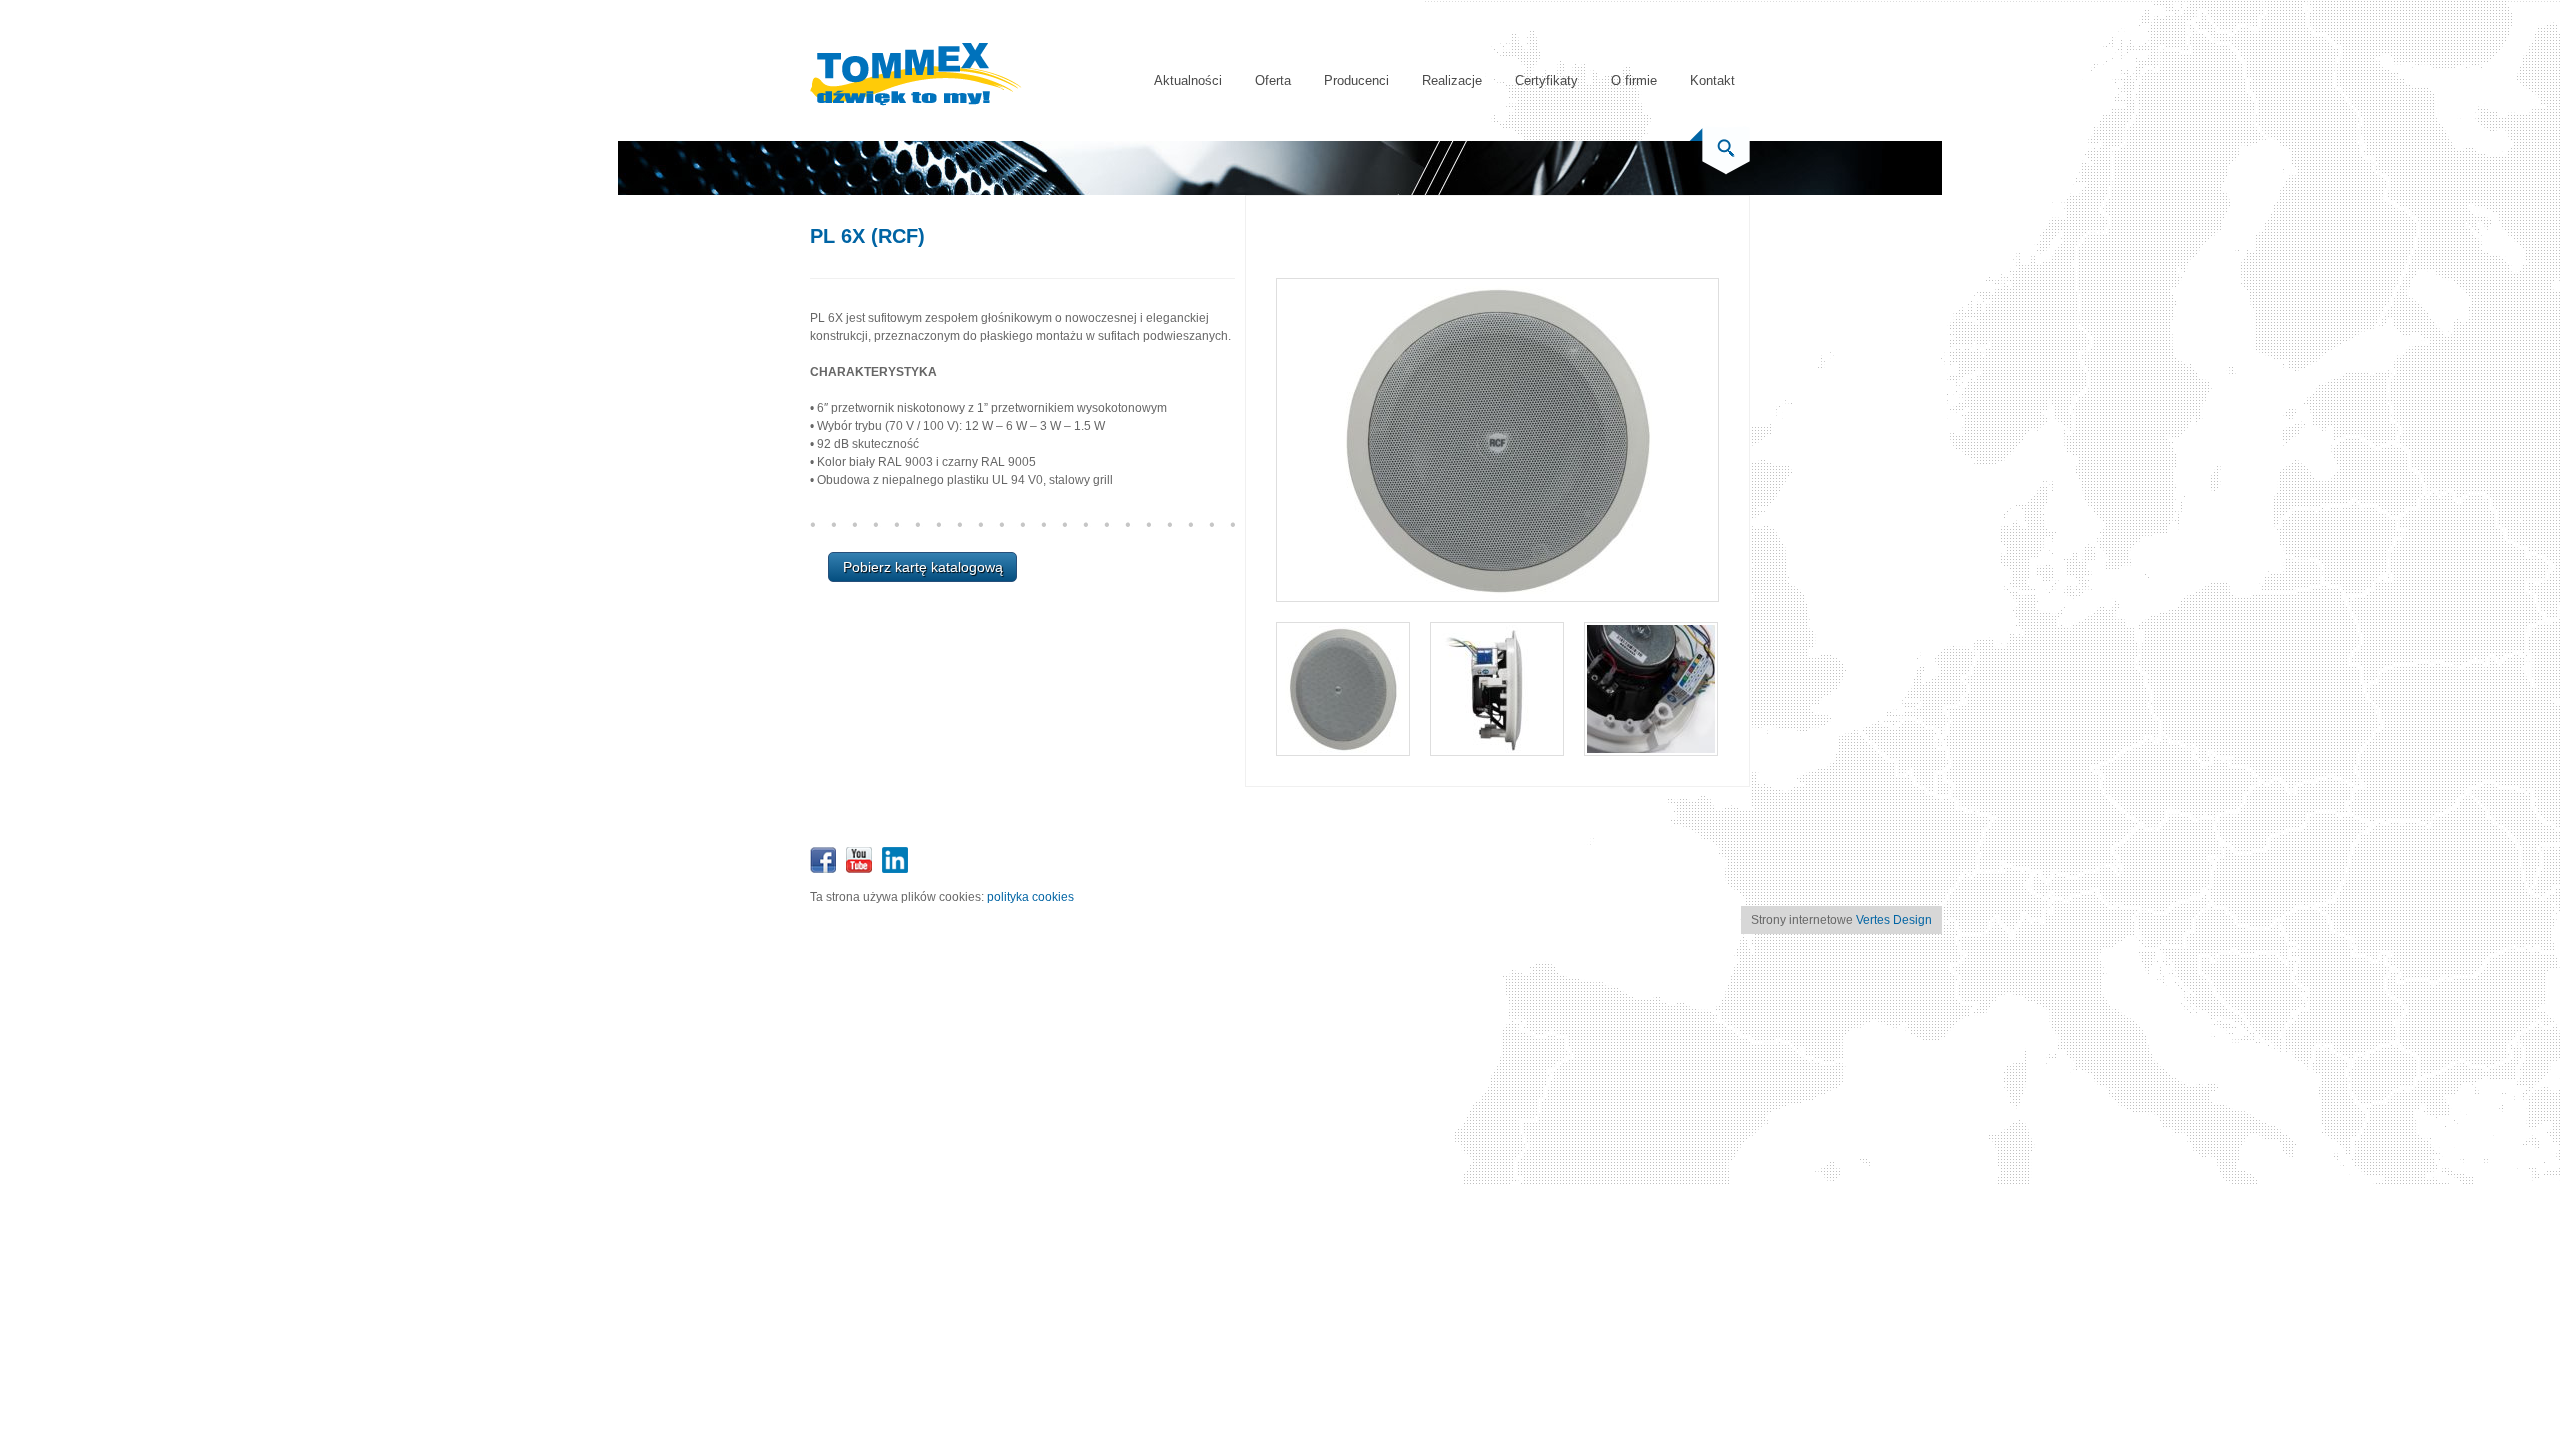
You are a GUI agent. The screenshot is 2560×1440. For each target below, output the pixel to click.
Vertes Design (1894, 920)
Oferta (1273, 80)
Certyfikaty (1546, 80)
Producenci (1356, 80)
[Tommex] (916, 102)
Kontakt (1712, 80)
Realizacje (1452, 80)
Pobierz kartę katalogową (923, 567)
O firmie (1634, 80)
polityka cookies (1030, 897)
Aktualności (1188, 80)
